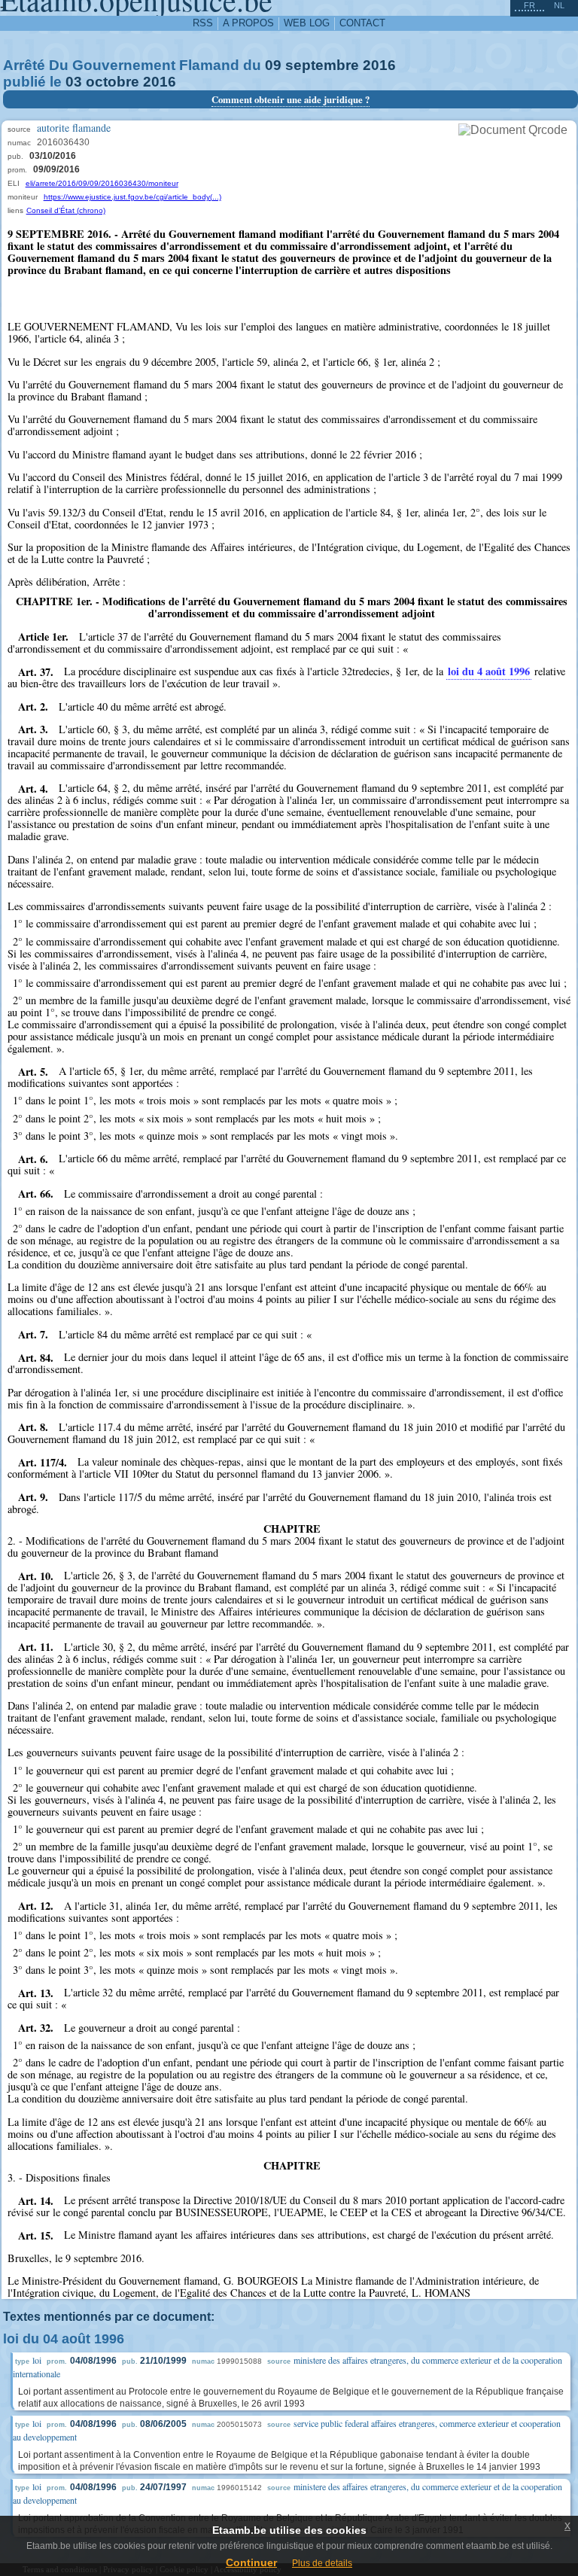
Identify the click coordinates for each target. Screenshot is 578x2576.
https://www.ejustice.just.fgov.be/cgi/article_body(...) (132, 197)
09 (273, 65)
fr (529, 5)
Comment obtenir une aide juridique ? (291, 99)
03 (74, 82)
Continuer (251, 2562)
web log (307, 23)
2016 (379, 65)
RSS (203, 23)
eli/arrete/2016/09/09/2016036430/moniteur (102, 183)
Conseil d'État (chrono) (66, 210)
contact (362, 23)
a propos (248, 23)
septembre (322, 65)
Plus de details (322, 2563)
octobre (113, 82)
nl (559, 5)
